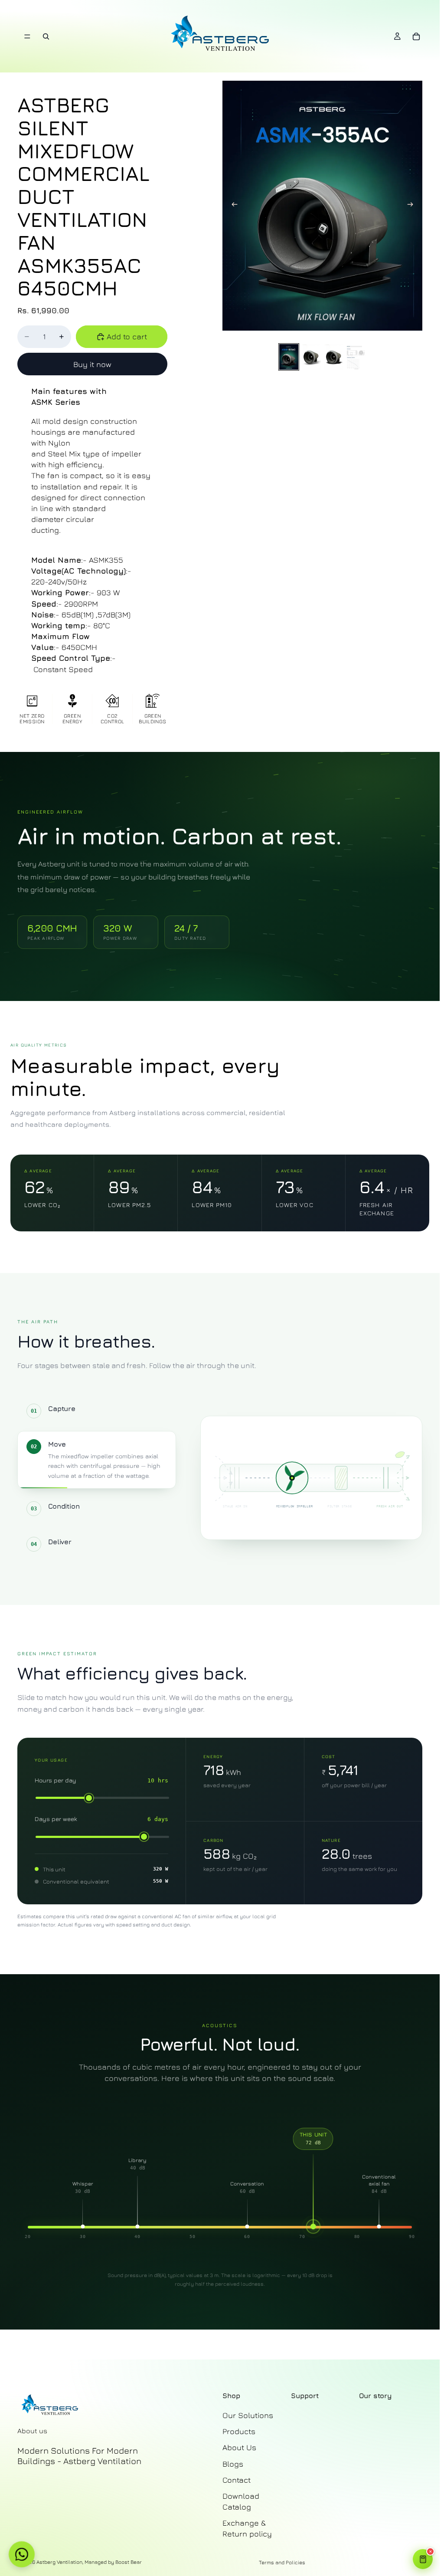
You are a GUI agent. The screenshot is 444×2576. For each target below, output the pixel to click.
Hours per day (55, 1780)
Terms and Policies (282, 2562)
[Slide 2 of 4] (311, 357)
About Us (239, 2447)
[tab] (97, 1411)
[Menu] (27, 36)
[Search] (46, 36)
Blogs (233, 2463)
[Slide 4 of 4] (356, 357)
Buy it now (92, 364)
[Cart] (416, 36)
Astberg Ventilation (59, 2561)
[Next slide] (413, 206)
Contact (237, 2479)
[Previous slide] (232, 206)
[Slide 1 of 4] (289, 357)
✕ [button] (431, 2552)
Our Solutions (248, 2415)
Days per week (56, 1819)
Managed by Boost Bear (113, 2561)
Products (239, 2431)
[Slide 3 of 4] (334, 357)
